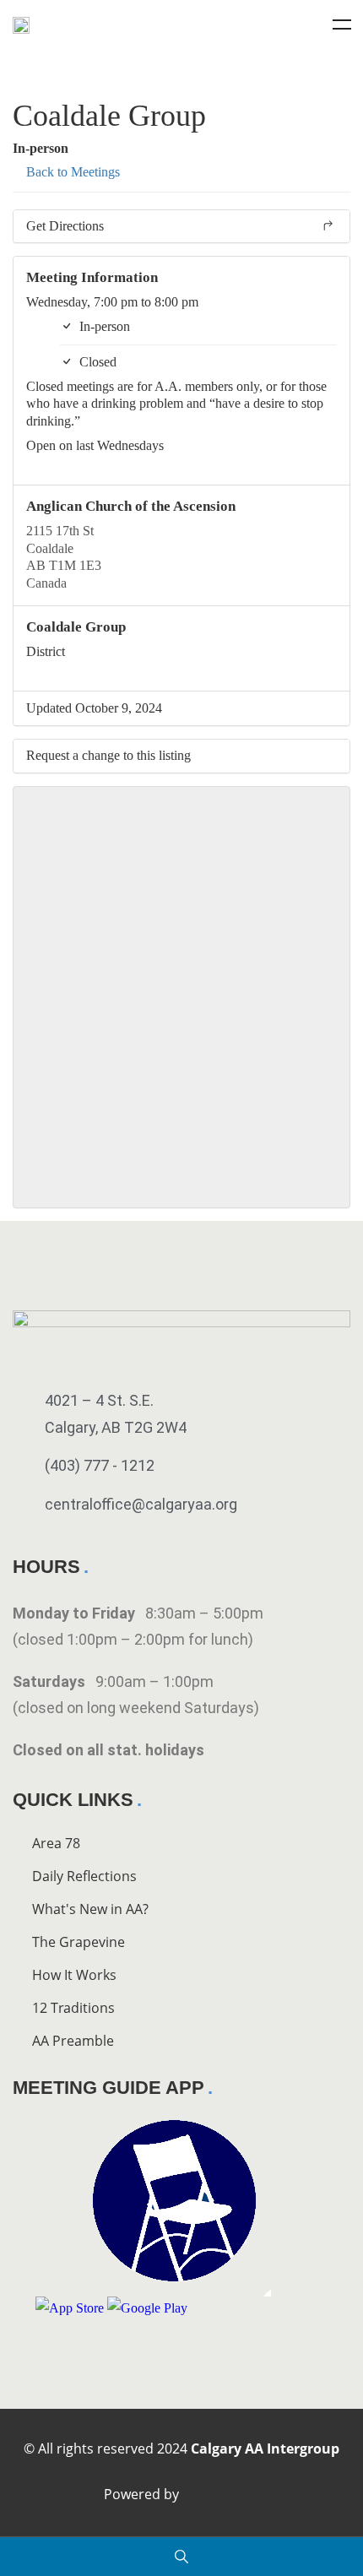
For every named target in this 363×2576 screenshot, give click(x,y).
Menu (342, 24)
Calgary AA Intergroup (265, 2449)
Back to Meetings (71, 172)
